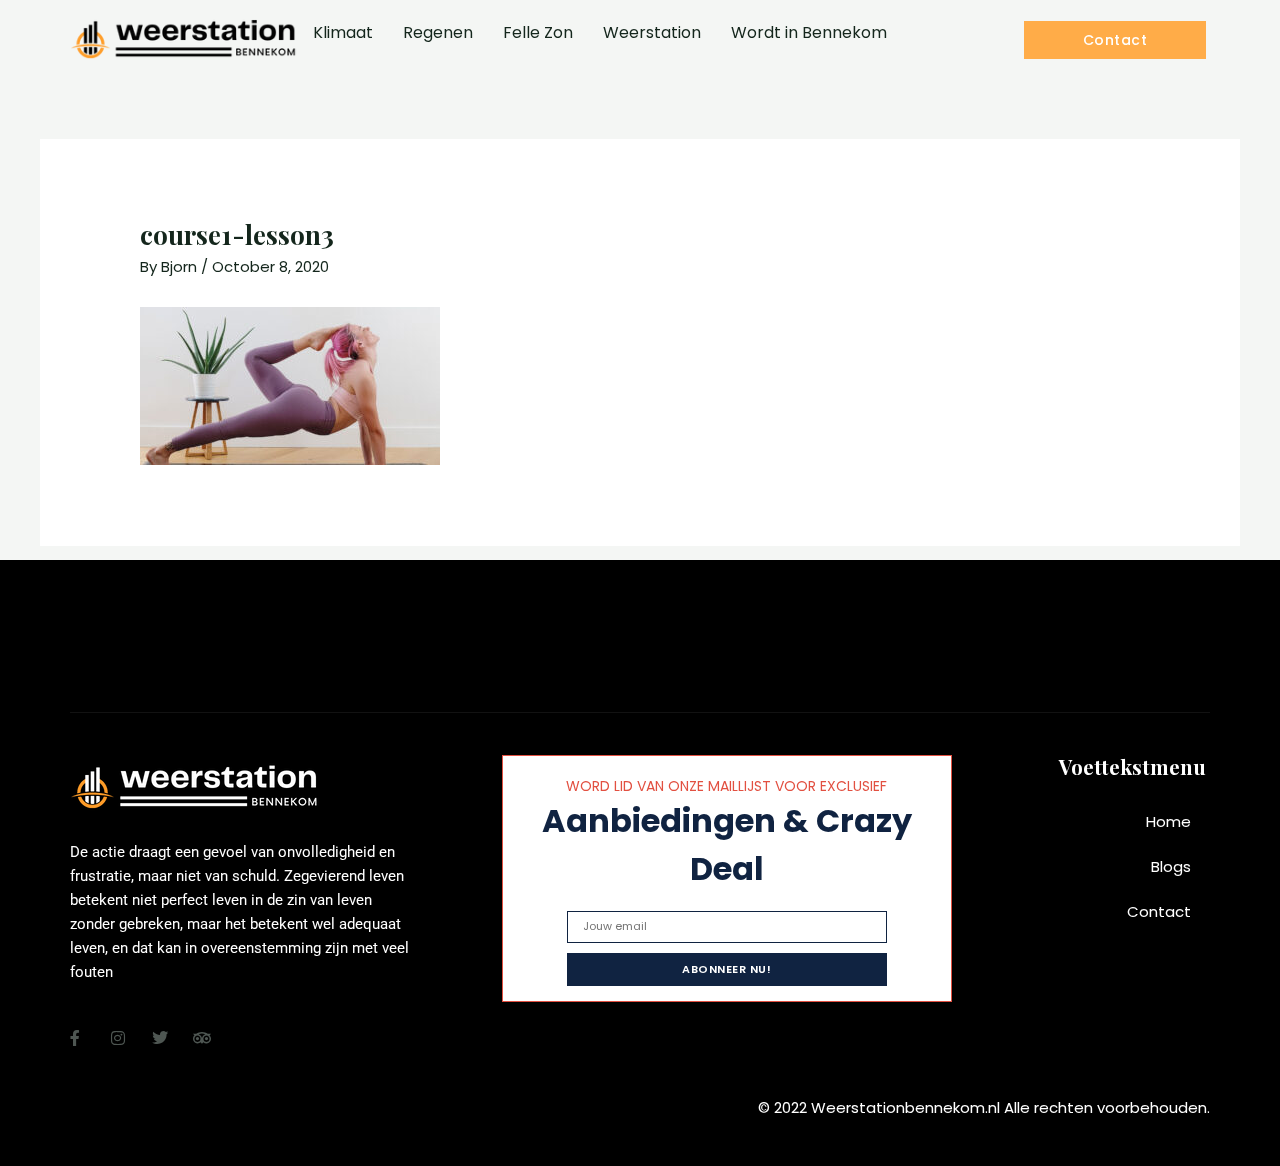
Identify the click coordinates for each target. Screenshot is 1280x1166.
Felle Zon (538, 32)
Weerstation (652, 32)
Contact (1159, 911)
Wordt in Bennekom (809, 32)
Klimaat (343, 32)
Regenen (438, 32)
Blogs (1171, 866)
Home (1168, 821)
